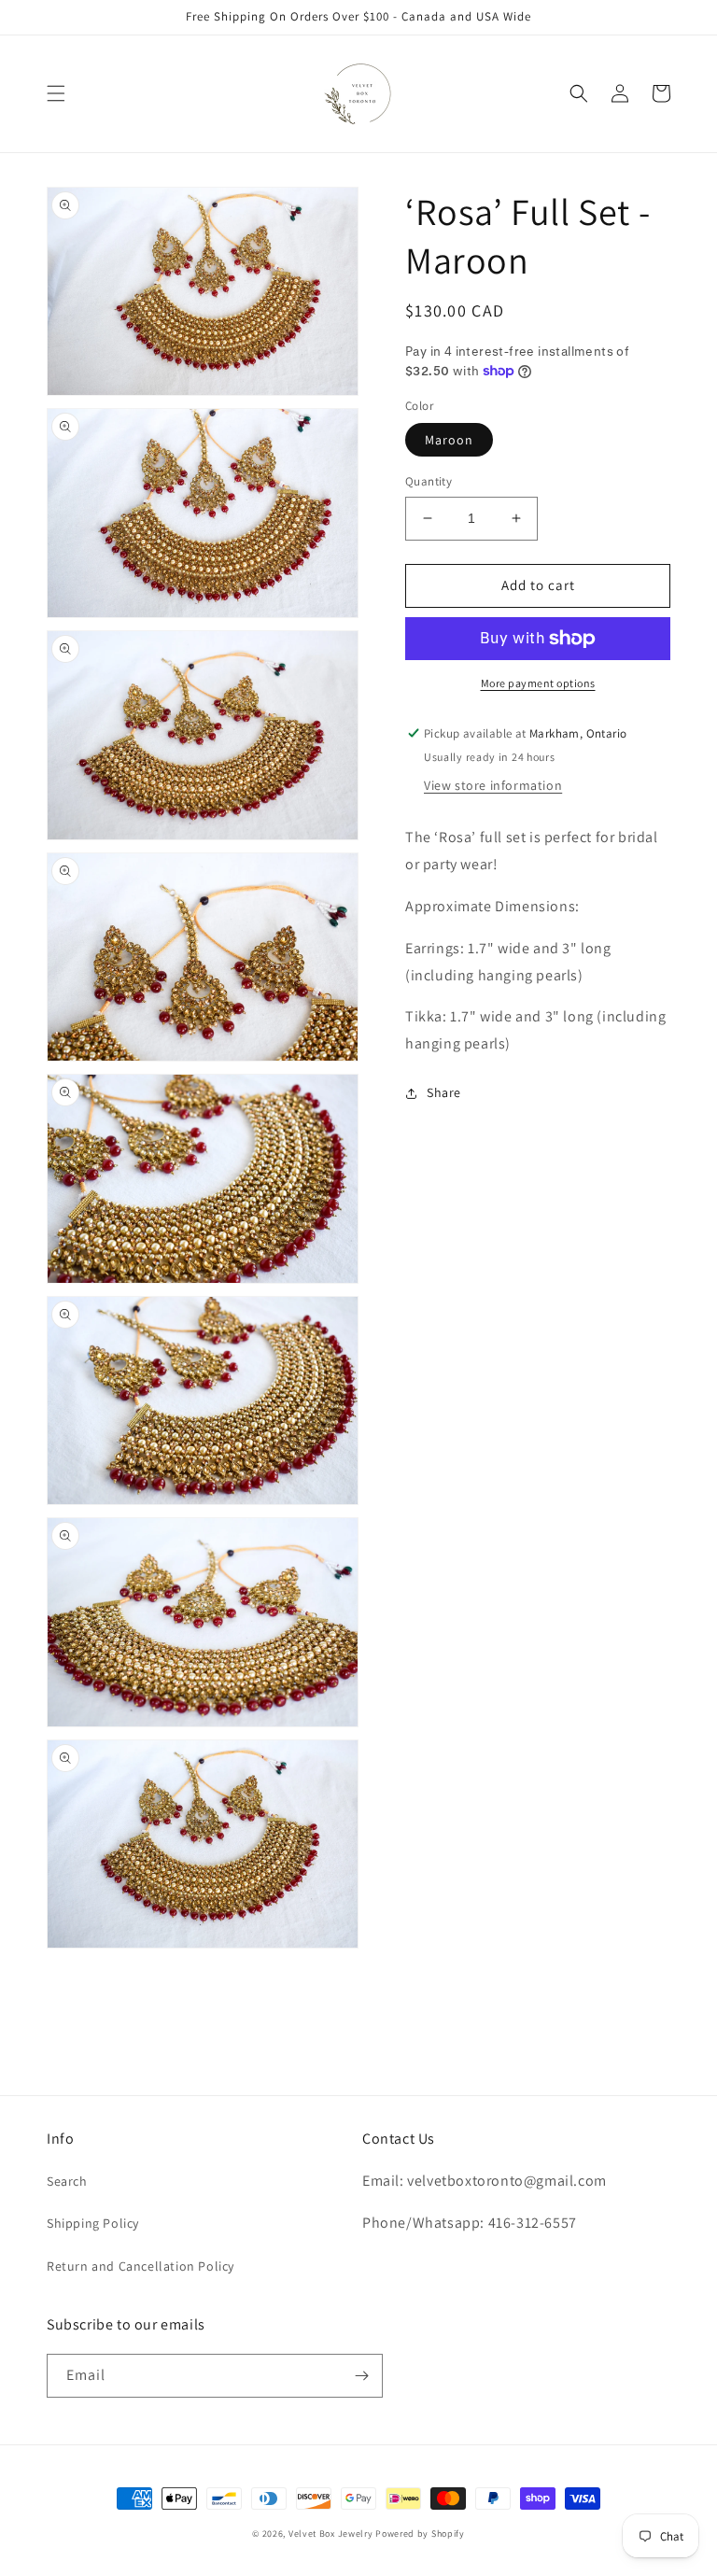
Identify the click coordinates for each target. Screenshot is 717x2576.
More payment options (538, 683)
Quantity (429, 481)
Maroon (449, 440)
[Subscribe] (361, 2376)
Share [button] (444, 1092)
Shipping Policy (93, 2223)
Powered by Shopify (420, 2534)
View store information (493, 785)
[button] (56, 93)
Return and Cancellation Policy (141, 2266)
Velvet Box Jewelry (331, 2534)
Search (67, 2181)
